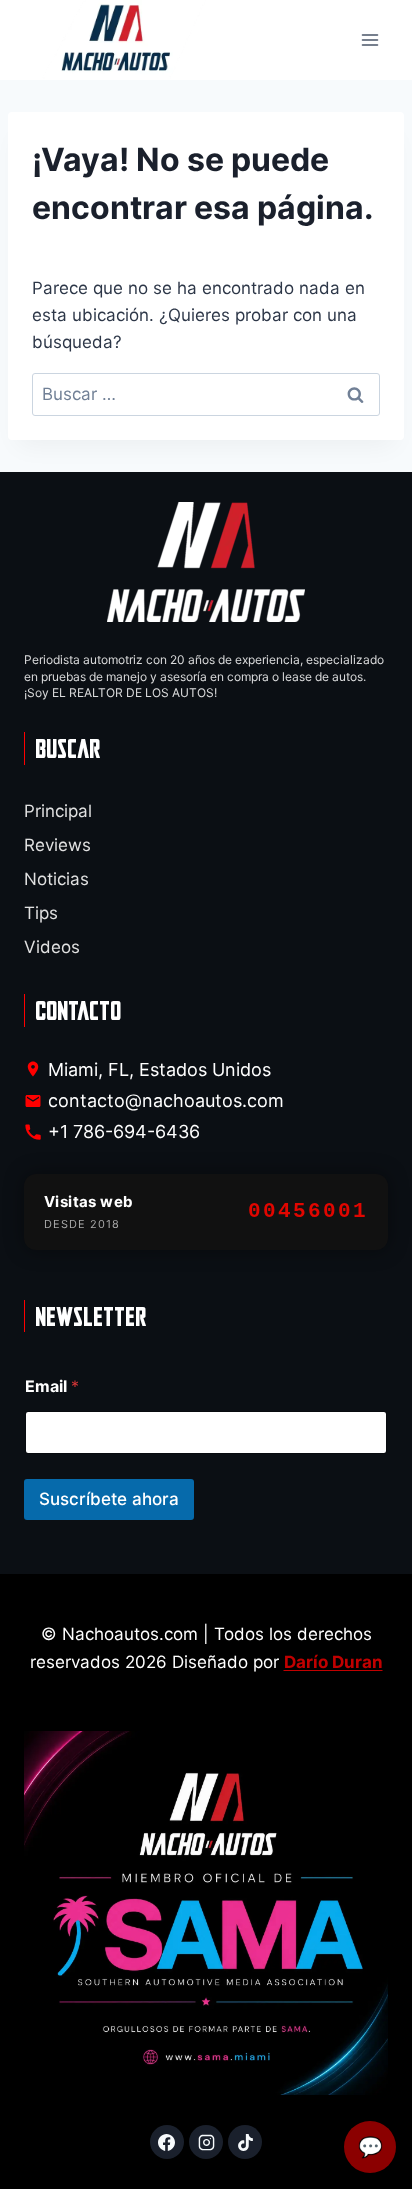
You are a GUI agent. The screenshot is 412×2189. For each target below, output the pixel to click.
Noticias (56, 879)
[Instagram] (206, 2142)
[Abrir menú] (369, 40)
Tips (41, 913)
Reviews (57, 845)
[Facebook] (167, 2142)
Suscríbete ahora (109, 1499)
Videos (52, 947)
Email (52, 1386)
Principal (58, 811)
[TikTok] (245, 2142)
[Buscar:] (206, 394)
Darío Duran (333, 1662)
